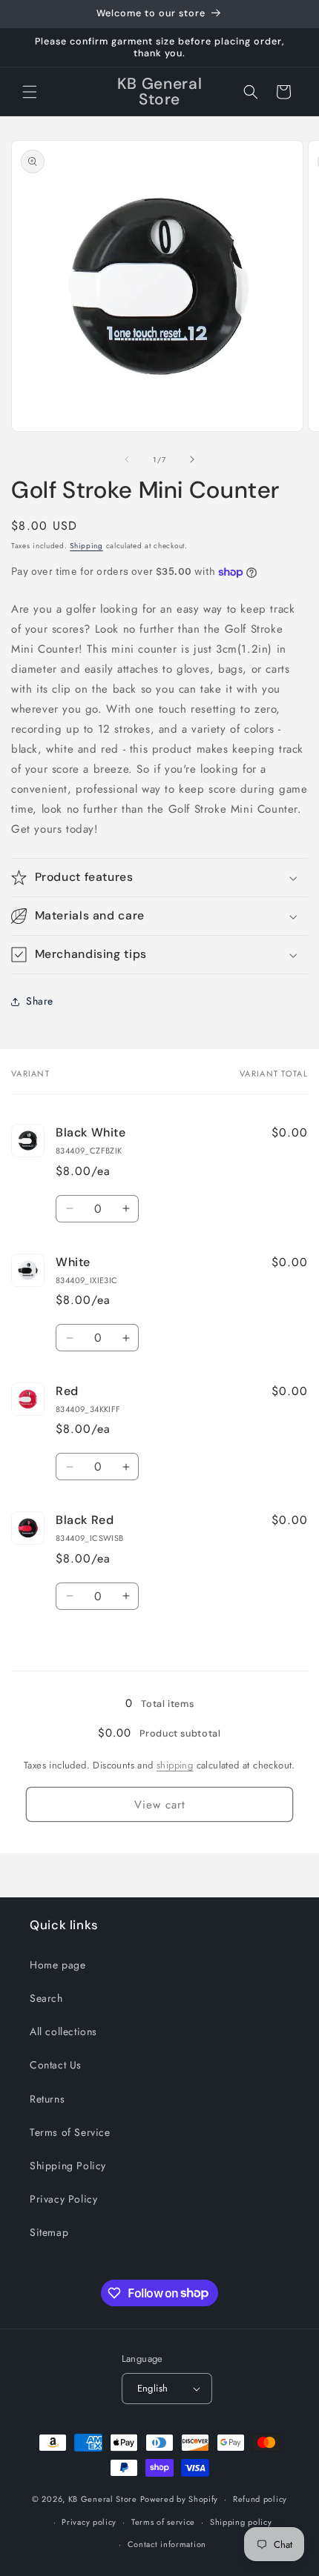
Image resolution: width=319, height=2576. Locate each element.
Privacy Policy (63, 2199)
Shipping (86, 546)
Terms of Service (70, 2132)
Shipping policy (241, 2522)
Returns (47, 2099)
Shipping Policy (68, 2166)
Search (46, 1998)
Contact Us (56, 2065)
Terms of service (163, 2522)
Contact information (167, 2544)
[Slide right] (192, 459)
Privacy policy (89, 2522)
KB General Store (103, 2499)
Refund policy (260, 2499)
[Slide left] (127, 459)
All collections (63, 2031)
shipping (175, 1765)
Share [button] (40, 1001)
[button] (30, 92)
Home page (57, 1965)
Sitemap (49, 2232)
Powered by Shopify (180, 2499)
